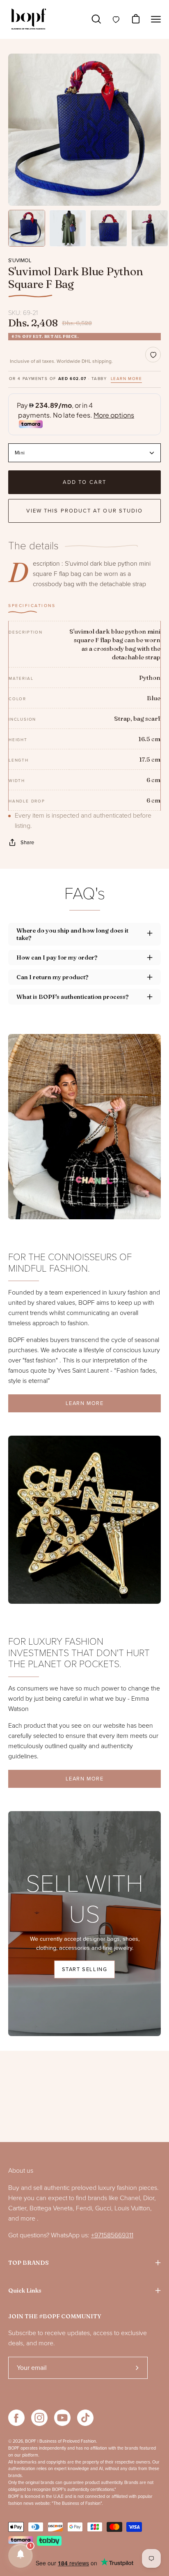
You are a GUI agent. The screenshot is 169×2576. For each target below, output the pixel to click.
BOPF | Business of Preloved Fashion (61, 2441)
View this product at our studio (84, 511)
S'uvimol (20, 261)
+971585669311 (112, 2235)
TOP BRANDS (29, 2263)
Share (27, 843)
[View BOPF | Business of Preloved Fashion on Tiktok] (85, 2418)
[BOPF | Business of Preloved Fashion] (29, 19)
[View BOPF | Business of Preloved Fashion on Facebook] (16, 2418)
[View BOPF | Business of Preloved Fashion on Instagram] (39, 2418)
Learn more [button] (126, 379)
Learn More (85, 1403)
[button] (21, 2556)
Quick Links (25, 2291)
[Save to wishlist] (153, 355)
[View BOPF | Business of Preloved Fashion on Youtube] (62, 2418)
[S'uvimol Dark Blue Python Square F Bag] (27, 228)
